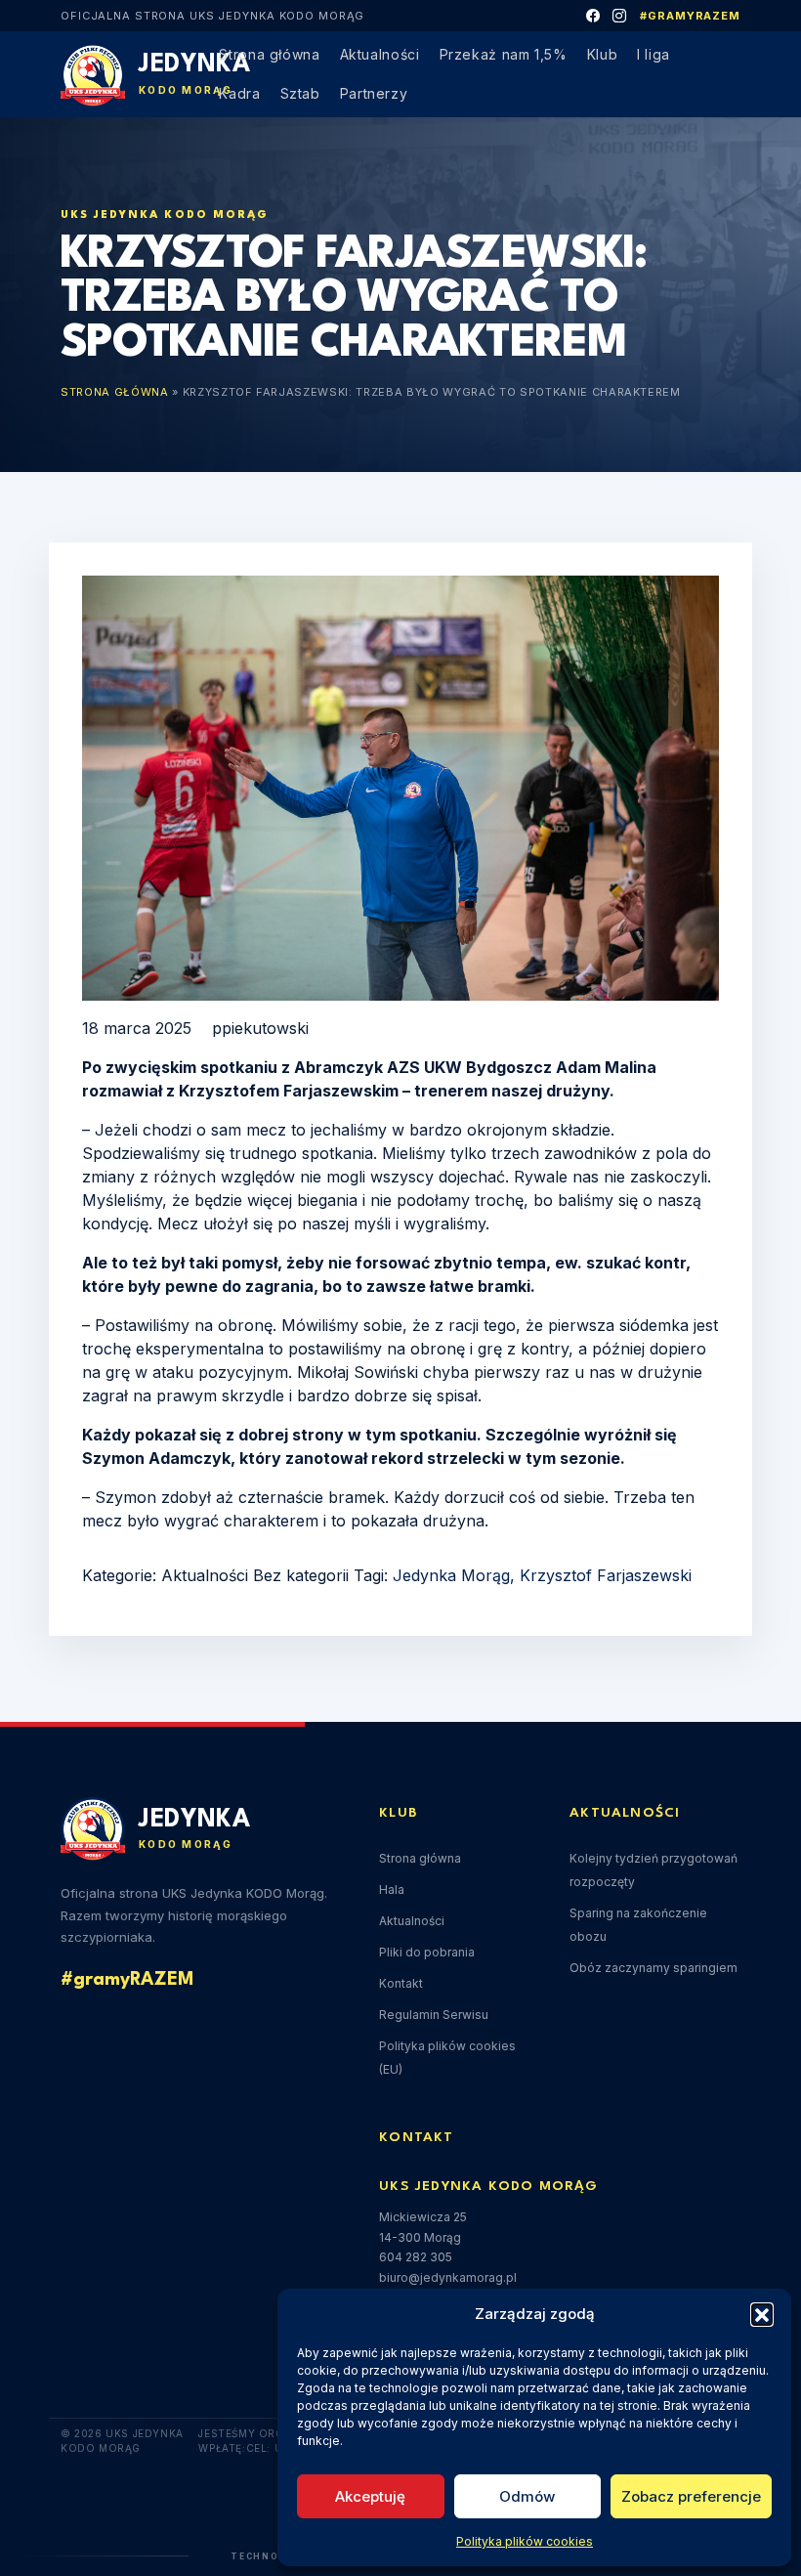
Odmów (527, 2496)
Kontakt (401, 1983)
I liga (653, 54)
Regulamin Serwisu (434, 2015)
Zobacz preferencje (691, 2496)
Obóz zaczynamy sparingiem (653, 1968)
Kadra (239, 93)
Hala (392, 1889)
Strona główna (269, 54)
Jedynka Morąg (451, 1575)
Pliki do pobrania (427, 1952)
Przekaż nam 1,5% (504, 54)
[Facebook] (593, 16)
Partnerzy (374, 93)
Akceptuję (370, 2496)
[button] (762, 2314)
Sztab (300, 93)
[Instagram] (620, 16)
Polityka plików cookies (525, 2541)
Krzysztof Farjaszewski (606, 1575)
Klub (603, 54)
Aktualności (380, 54)
